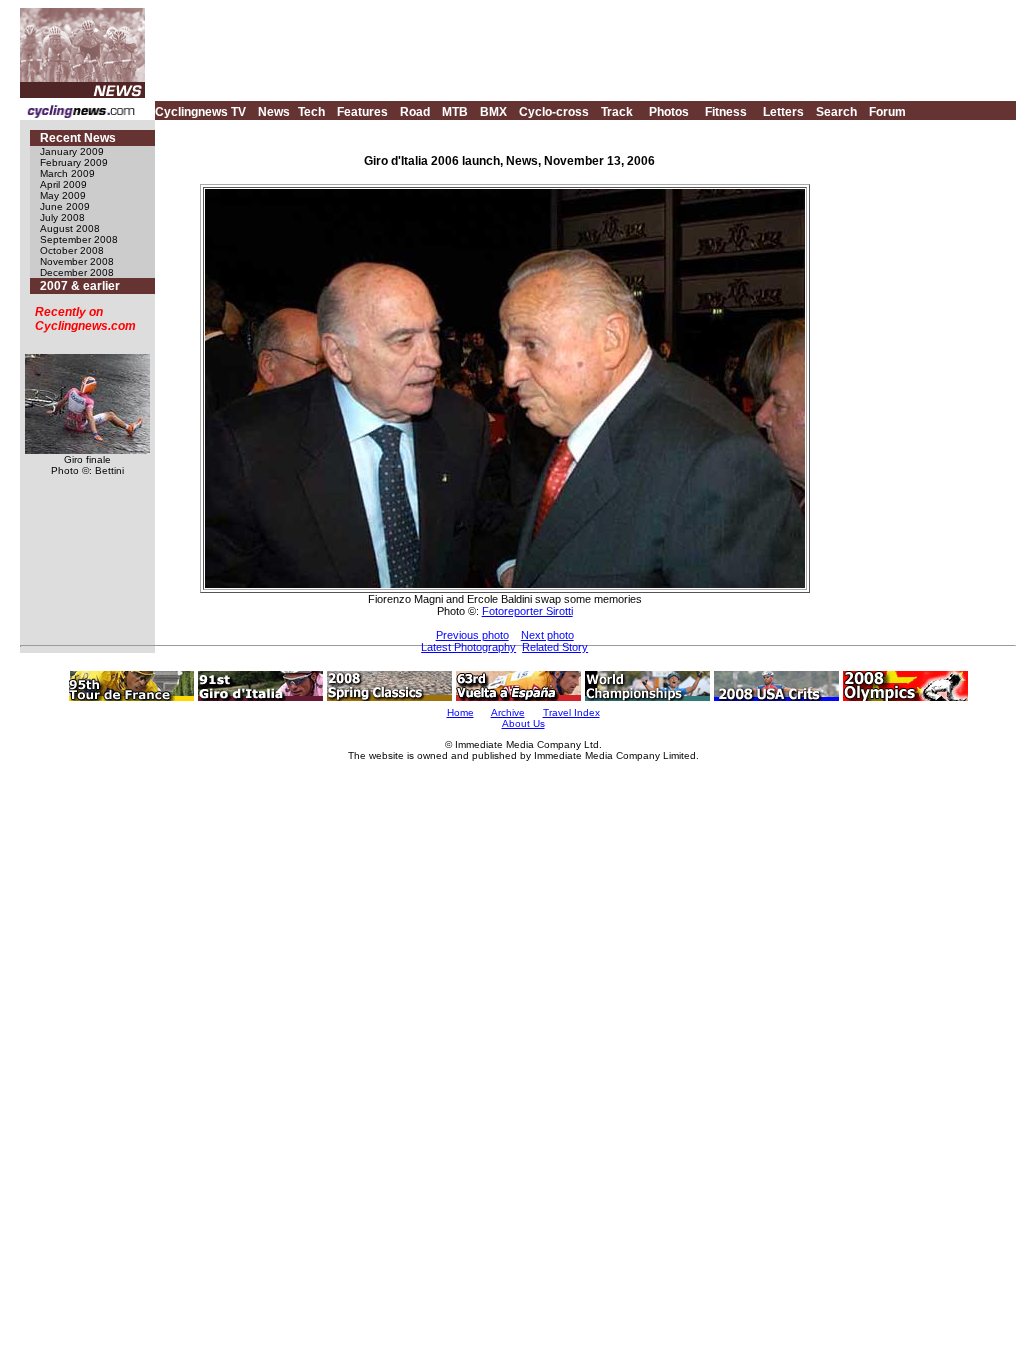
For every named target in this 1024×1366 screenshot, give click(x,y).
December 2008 (77, 272)
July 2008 (62, 217)
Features (362, 112)
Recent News (78, 138)
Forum (887, 112)
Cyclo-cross (554, 112)
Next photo (547, 635)
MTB (455, 112)
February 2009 (74, 162)
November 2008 (77, 261)
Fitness (726, 112)
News (274, 112)
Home (460, 712)
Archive (508, 712)
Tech (311, 112)
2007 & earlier (80, 286)
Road (415, 112)
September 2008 (79, 239)
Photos (669, 112)
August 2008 (70, 228)
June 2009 (65, 206)
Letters (783, 112)
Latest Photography (468, 647)
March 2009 (67, 173)
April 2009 (63, 184)
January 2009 (72, 151)
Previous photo (472, 635)
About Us (523, 723)
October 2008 (72, 250)
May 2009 (63, 195)
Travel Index (571, 712)
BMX (493, 112)
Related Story (555, 647)
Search (836, 112)
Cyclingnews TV (200, 112)
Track (617, 112)
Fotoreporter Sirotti (527, 611)
